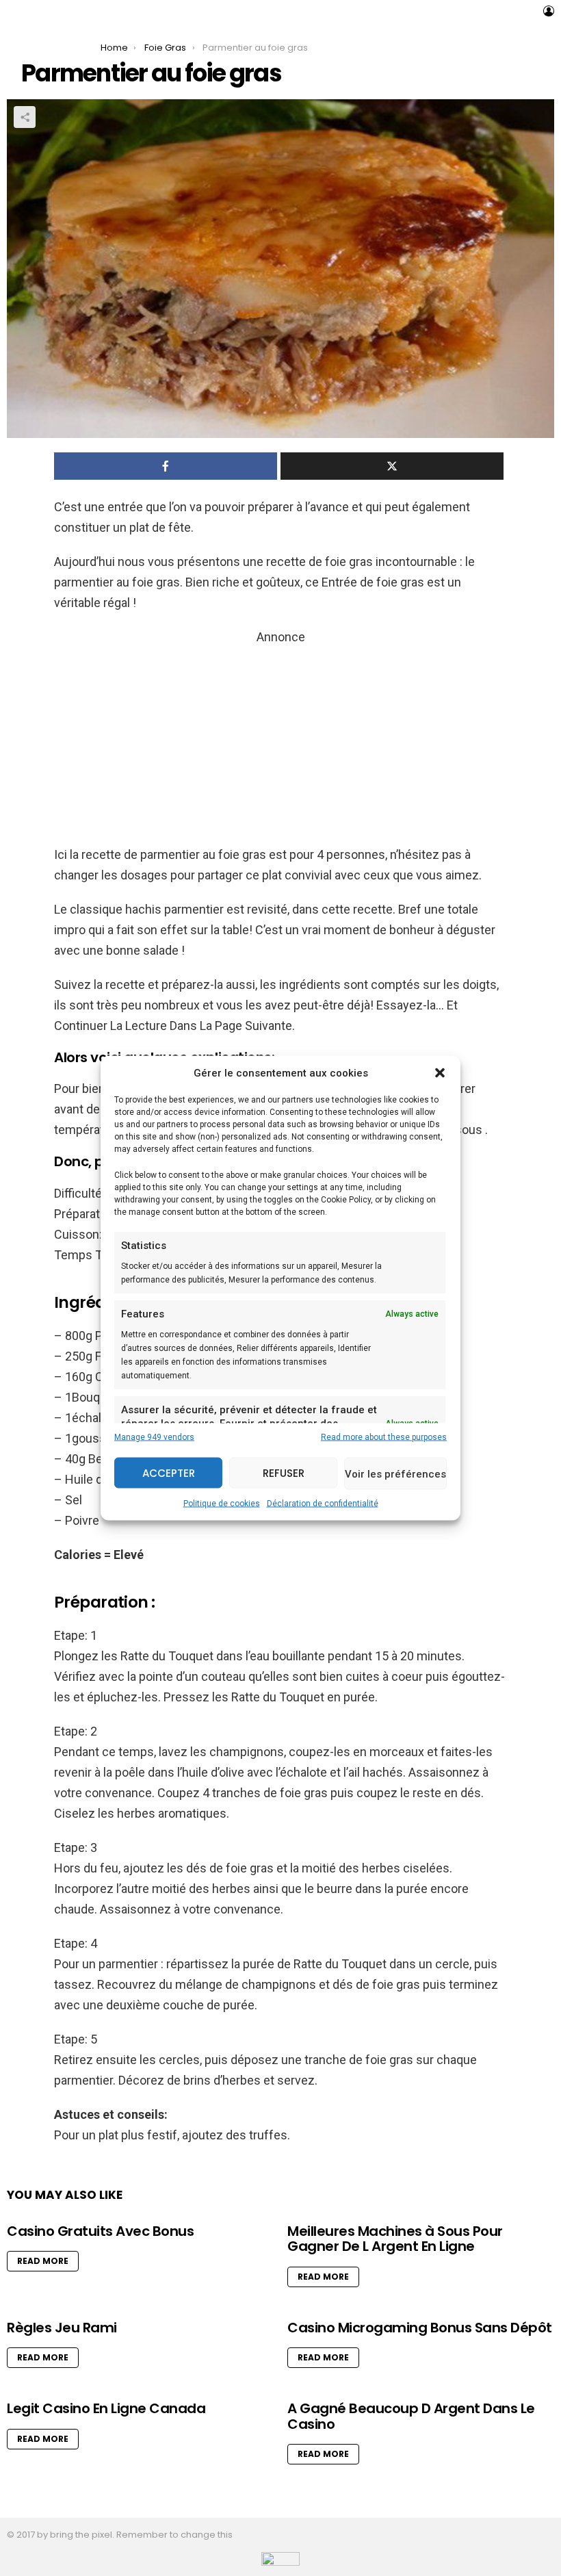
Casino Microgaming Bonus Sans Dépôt (420, 2328)
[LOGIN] (549, 11)
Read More (43, 2261)
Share (25, 117)
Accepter (169, 1472)
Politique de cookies (222, 1504)
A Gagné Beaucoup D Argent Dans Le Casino (411, 2416)
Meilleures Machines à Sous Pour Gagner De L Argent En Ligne (395, 2239)
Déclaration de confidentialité (323, 1504)
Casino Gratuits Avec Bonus (100, 2231)
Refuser (284, 1472)
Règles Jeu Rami (62, 2328)
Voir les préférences (395, 1473)
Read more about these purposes (384, 1437)
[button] (440, 1073)
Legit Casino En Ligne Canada (106, 2408)
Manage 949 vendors (154, 1437)
